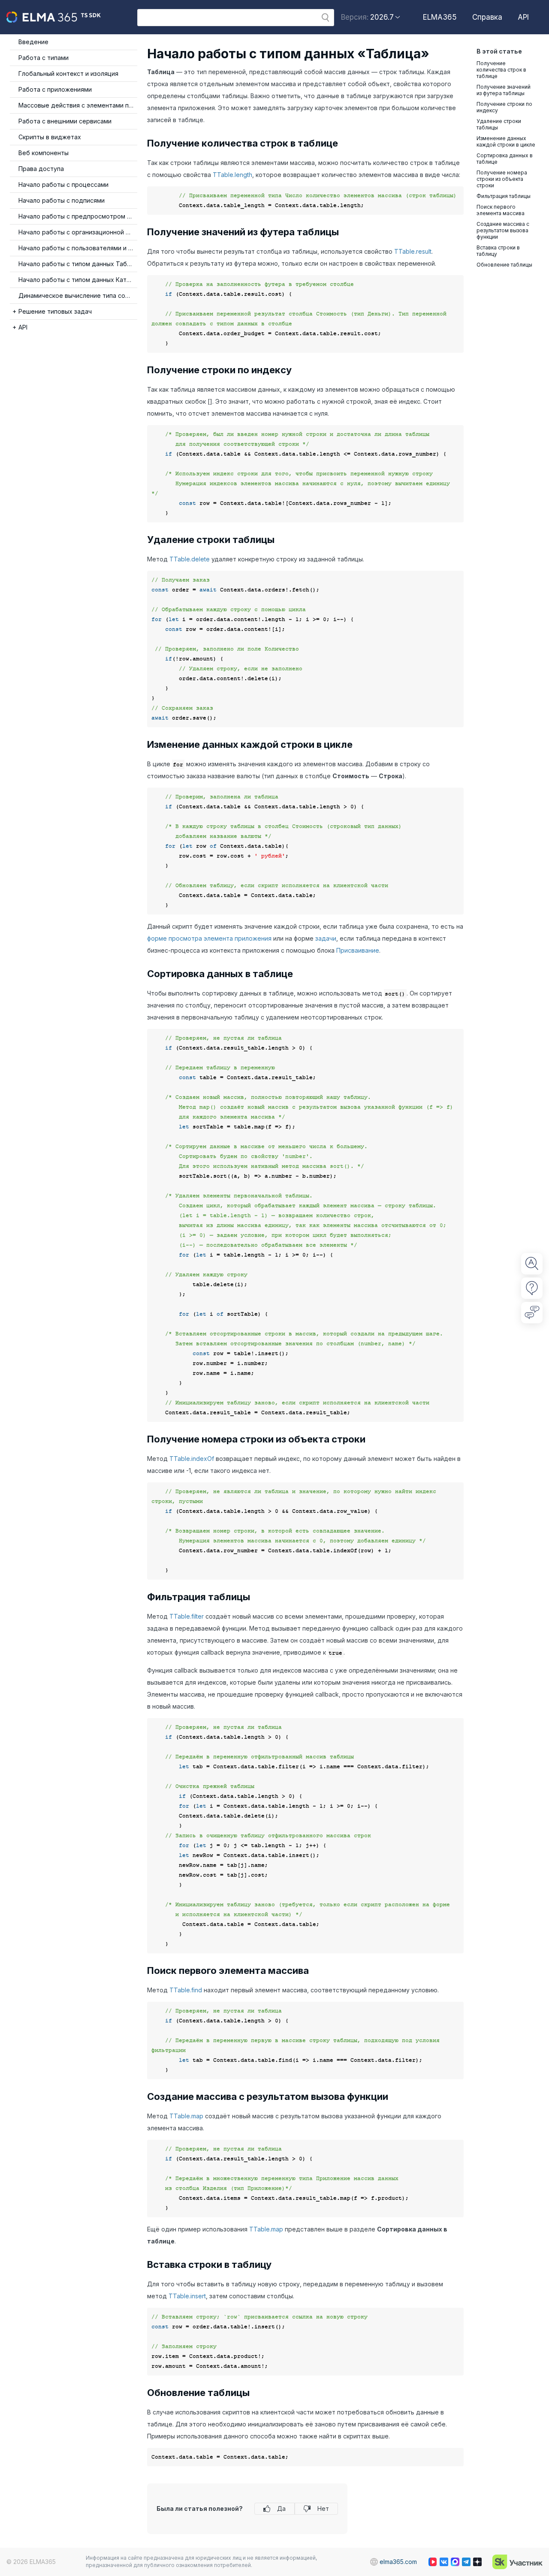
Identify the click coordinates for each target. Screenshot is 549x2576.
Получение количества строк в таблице (501, 70)
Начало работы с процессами (63, 184)
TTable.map (186, 2116)
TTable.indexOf (192, 1459)
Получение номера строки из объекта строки (502, 179)
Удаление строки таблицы (499, 124)
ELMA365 (440, 17)
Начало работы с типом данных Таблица (78, 264)
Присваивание (358, 950)
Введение (33, 42)
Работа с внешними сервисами (65, 121)
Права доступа (41, 169)
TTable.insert (187, 2296)
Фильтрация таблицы (504, 196)
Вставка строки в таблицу (498, 251)
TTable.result (413, 251)
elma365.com (398, 2562)
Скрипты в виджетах (50, 137)
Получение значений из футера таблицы (504, 90)
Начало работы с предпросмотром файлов (78, 216)
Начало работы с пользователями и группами (78, 248)
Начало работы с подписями (62, 200)
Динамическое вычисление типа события (78, 295)
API (523, 17)
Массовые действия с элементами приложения (78, 105)
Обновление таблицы (504, 265)
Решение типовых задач (55, 311)
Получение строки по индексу (504, 107)
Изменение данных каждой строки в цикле (506, 141)
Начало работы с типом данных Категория (78, 280)
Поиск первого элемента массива (501, 210)
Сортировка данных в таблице (505, 159)
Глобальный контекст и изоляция (68, 73)
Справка (487, 17)
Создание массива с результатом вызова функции (503, 230)
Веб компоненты (44, 153)
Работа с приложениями (55, 89)
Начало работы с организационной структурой (78, 232)
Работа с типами (44, 58)
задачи (326, 938)
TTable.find (186, 1990)
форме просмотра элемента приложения (209, 938)
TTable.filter (187, 1616)
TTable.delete (190, 559)
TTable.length (232, 175)
